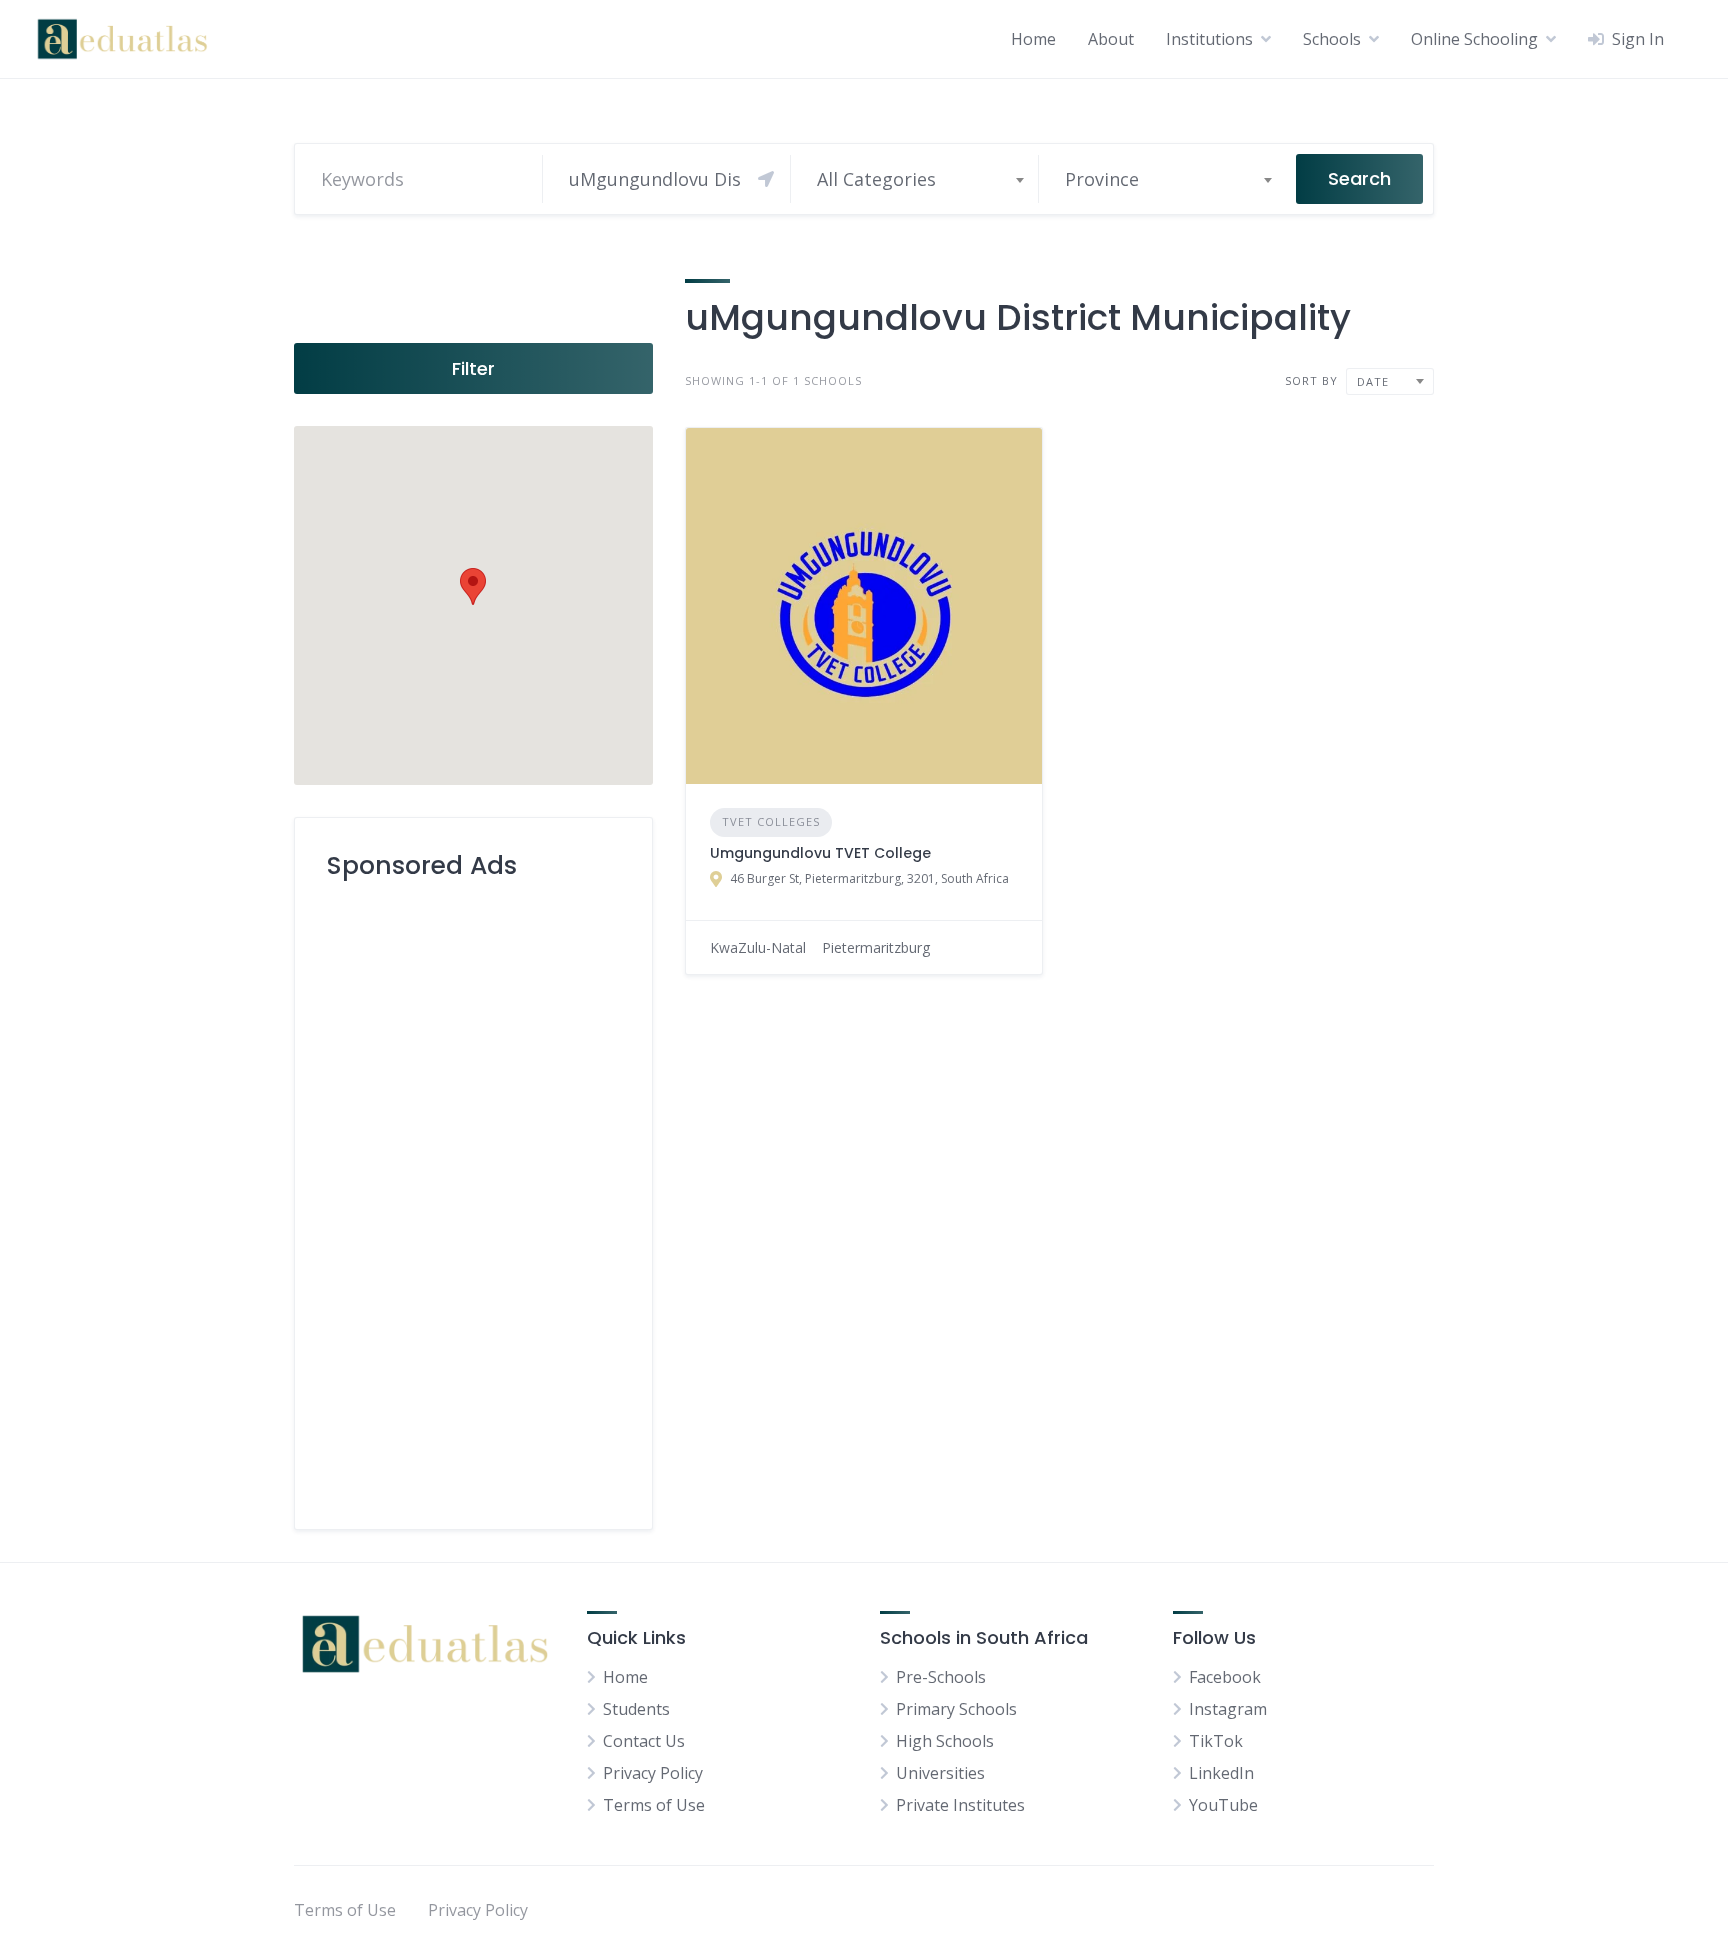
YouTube (1223, 1805)
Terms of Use (654, 1805)
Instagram (1228, 1709)
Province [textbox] (1102, 179)
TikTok (1216, 1741)
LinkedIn (1221, 1773)
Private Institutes (960, 1805)
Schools (1332, 39)
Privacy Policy (653, 1773)
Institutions (1209, 39)
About (1111, 39)
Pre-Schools (941, 1677)
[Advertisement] (473, 1197)
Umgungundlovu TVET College (820, 853)
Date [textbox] (1373, 381)
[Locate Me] (766, 179)
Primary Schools (956, 1709)
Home (1033, 39)
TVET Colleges (771, 821)
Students (636, 1709)
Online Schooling (1474, 39)
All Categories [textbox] (876, 179)
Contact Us (644, 1741)
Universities (940, 1773)
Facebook (1225, 1677)
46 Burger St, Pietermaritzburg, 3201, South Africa (869, 878)
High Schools (945, 1741)
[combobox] (919, 179)
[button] (473, 586)
